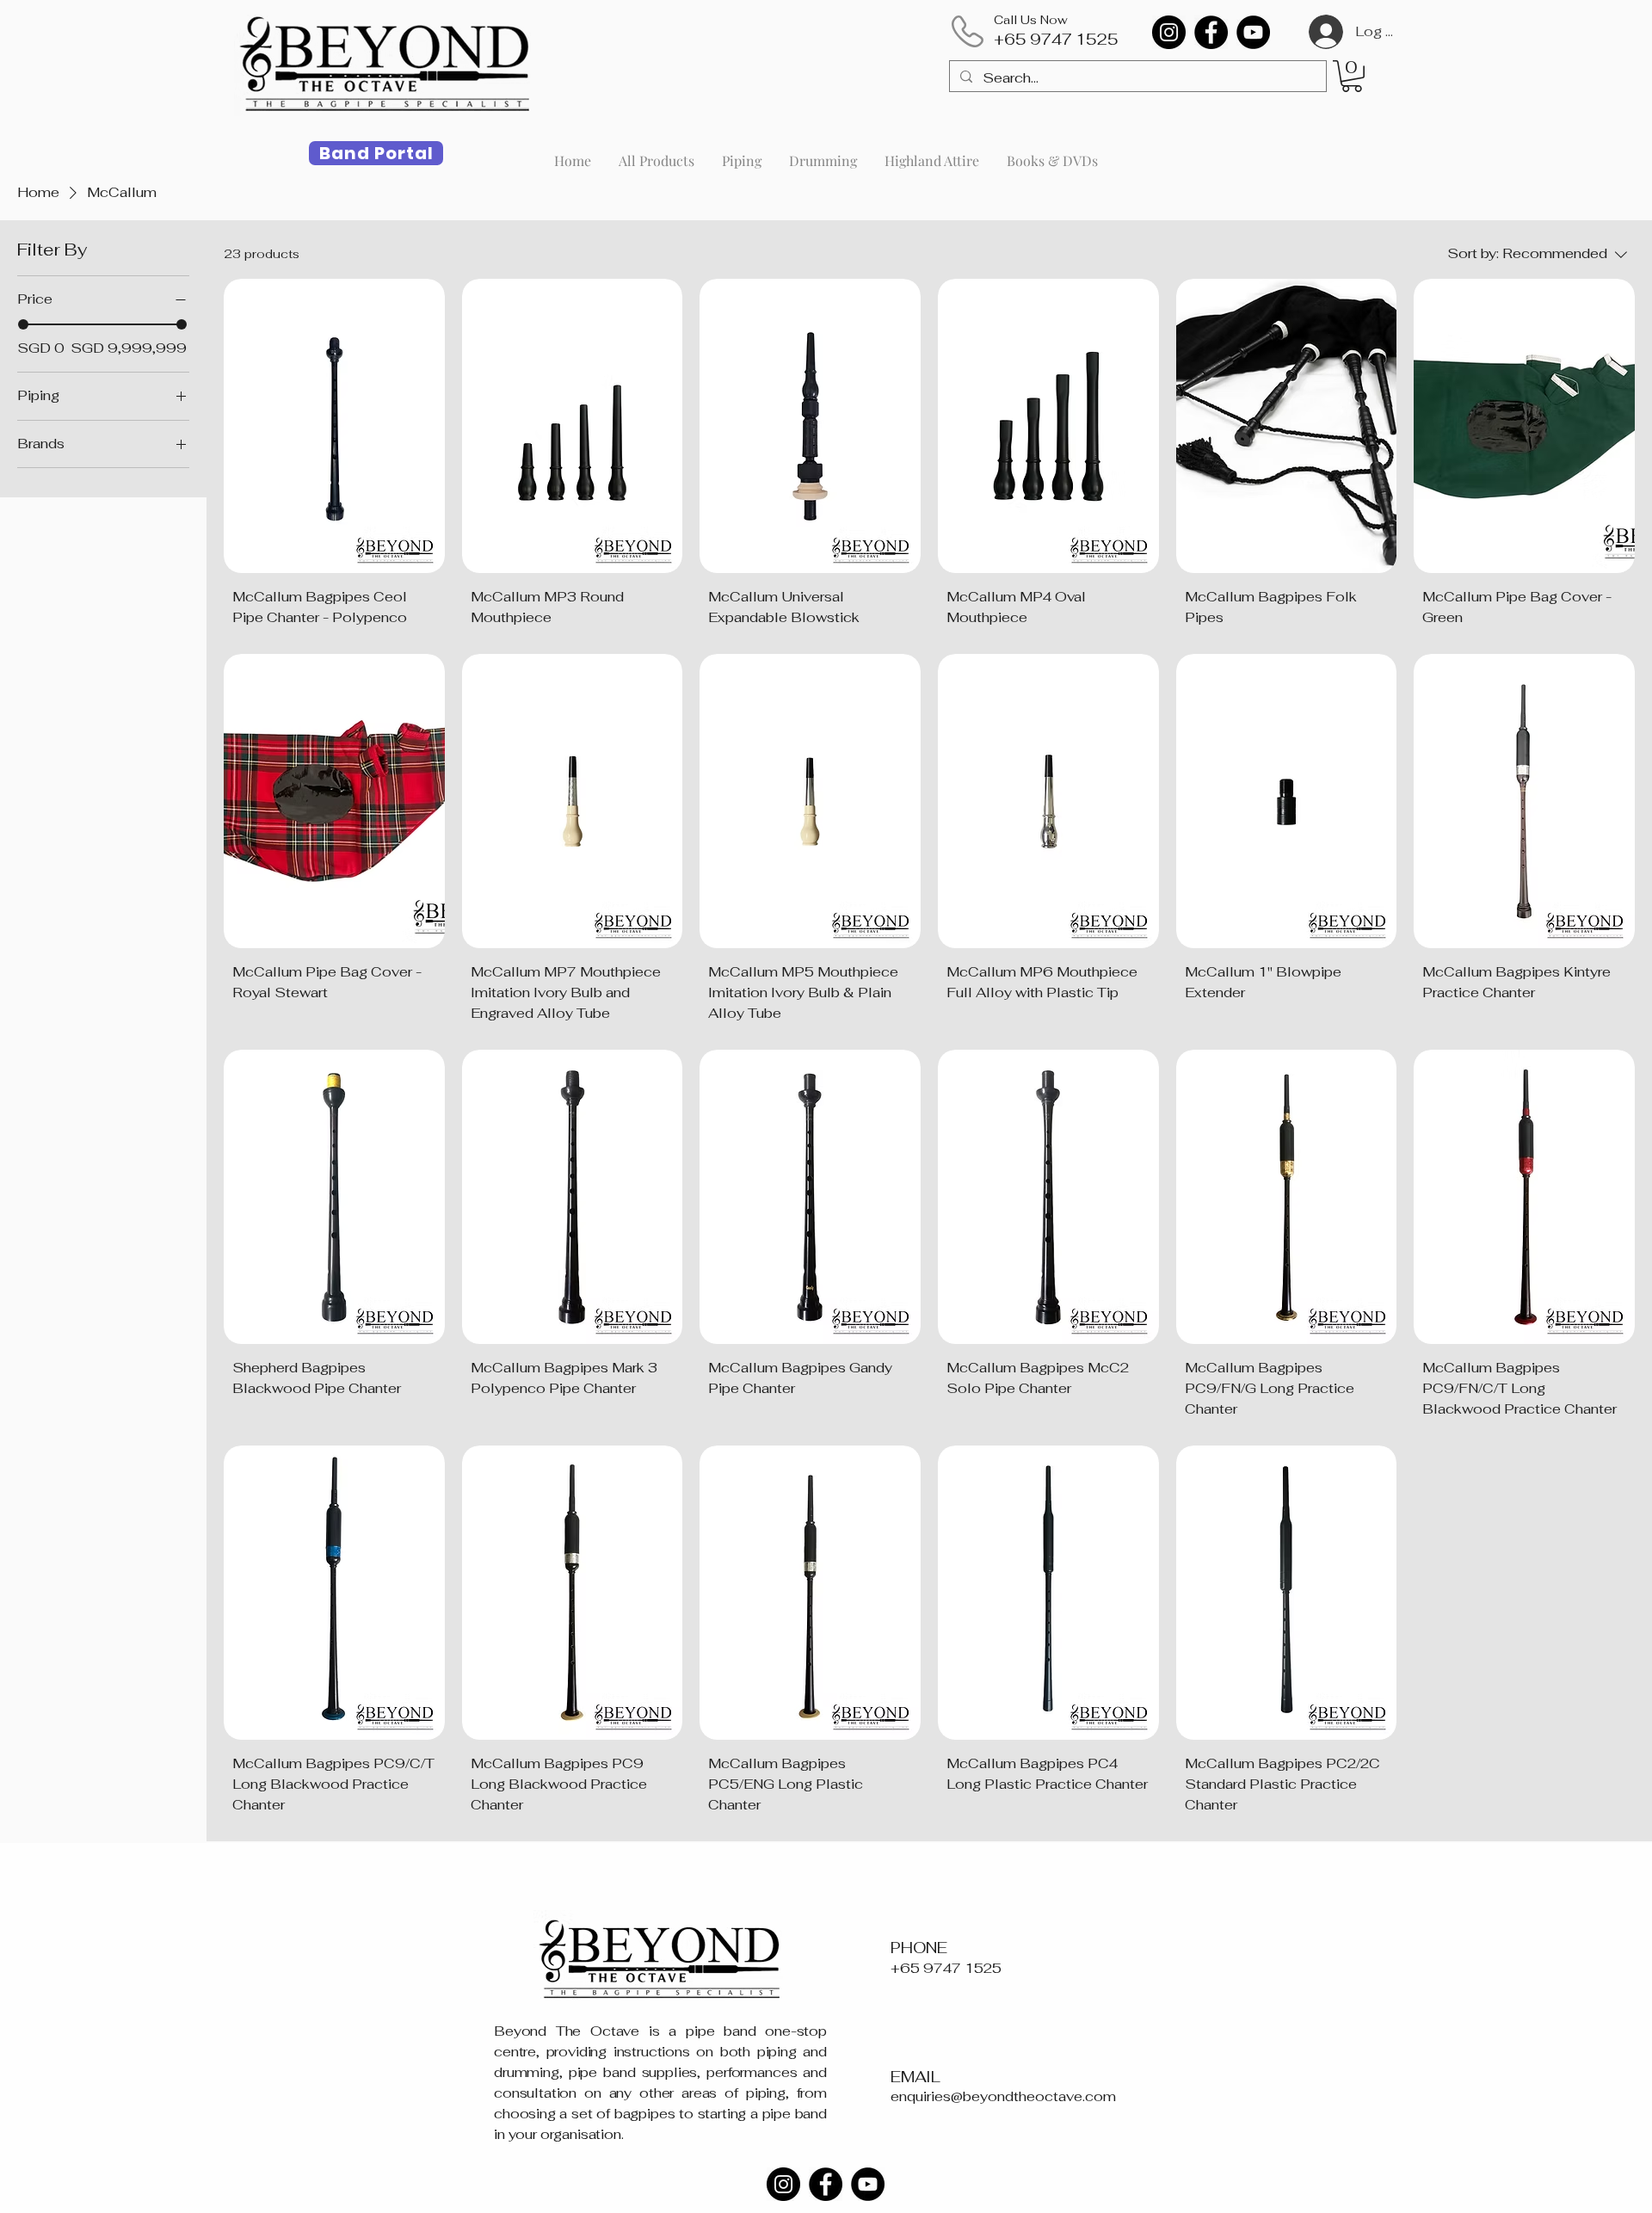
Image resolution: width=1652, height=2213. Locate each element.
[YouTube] (1253, 32)
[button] (1352, 76)
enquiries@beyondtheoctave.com (1003, 2096)
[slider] (23, 324)
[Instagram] (1169, 32)
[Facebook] (1211, 32)
